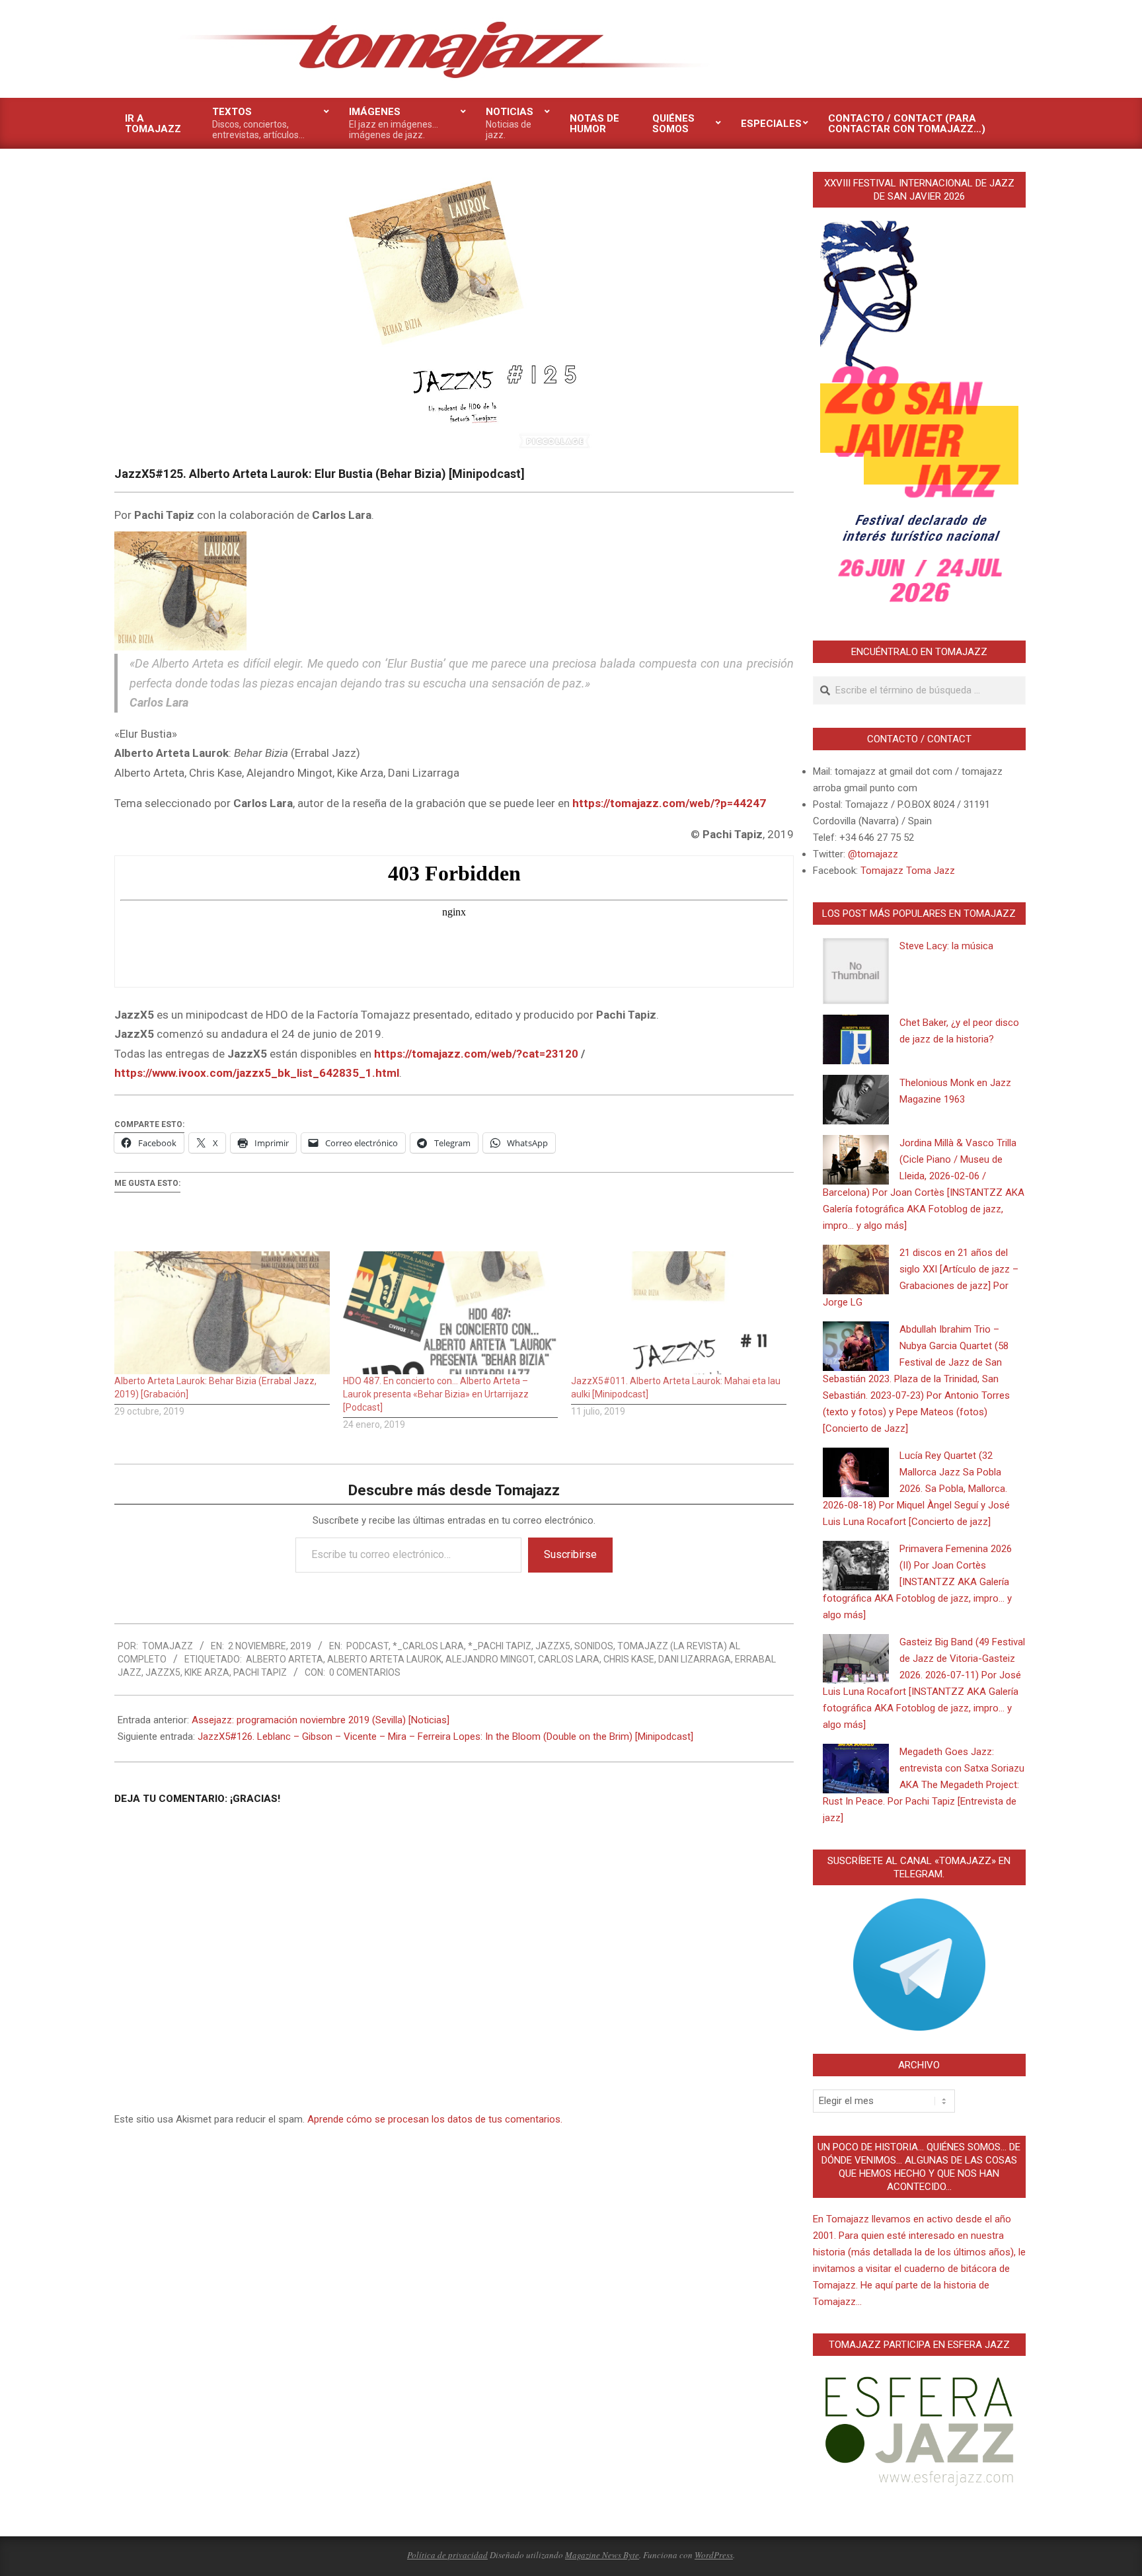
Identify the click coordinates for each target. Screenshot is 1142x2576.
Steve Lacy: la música (946, 946)
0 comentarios (365, 1672)
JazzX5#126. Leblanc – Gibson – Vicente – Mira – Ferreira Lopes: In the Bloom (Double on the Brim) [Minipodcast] (445, 1737)
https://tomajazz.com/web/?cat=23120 (476, 1054)
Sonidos (594, 1646)
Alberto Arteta (285, 1659)
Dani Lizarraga (695, 1659)
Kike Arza (207, 1672)
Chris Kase (629, 1659)
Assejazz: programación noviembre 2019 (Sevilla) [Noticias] (321, 1720)
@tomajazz (873, 854)
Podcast (367, 1646)
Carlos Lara (569, 1659)
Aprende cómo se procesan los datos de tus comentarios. (435, 2119)
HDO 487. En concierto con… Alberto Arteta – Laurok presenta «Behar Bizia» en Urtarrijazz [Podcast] (436, 1394)
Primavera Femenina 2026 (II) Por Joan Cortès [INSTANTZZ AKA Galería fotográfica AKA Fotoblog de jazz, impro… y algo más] (917, 1582)
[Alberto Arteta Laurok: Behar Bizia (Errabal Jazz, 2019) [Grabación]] (222, 1313)
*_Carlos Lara (428, 1646)
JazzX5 (553, 1646)
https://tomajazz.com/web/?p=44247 (669, 803)
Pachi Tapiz (260, 1672)
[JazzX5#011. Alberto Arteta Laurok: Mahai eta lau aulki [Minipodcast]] (679, 1313)
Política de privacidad (447, 2555)
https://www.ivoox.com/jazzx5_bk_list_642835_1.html (257, 1073)
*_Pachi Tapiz (500, 1646)
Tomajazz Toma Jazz (908, 871)
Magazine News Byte (602, 2555)
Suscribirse (570, 1554)
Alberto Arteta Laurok (384, 1659)
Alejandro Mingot (490, 1659)
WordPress (714, 2555)
